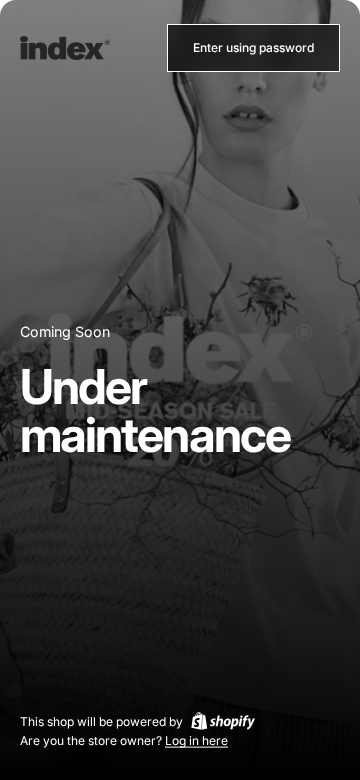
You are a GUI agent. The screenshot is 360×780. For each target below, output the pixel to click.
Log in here (196, 740)
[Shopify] (223, 721)
